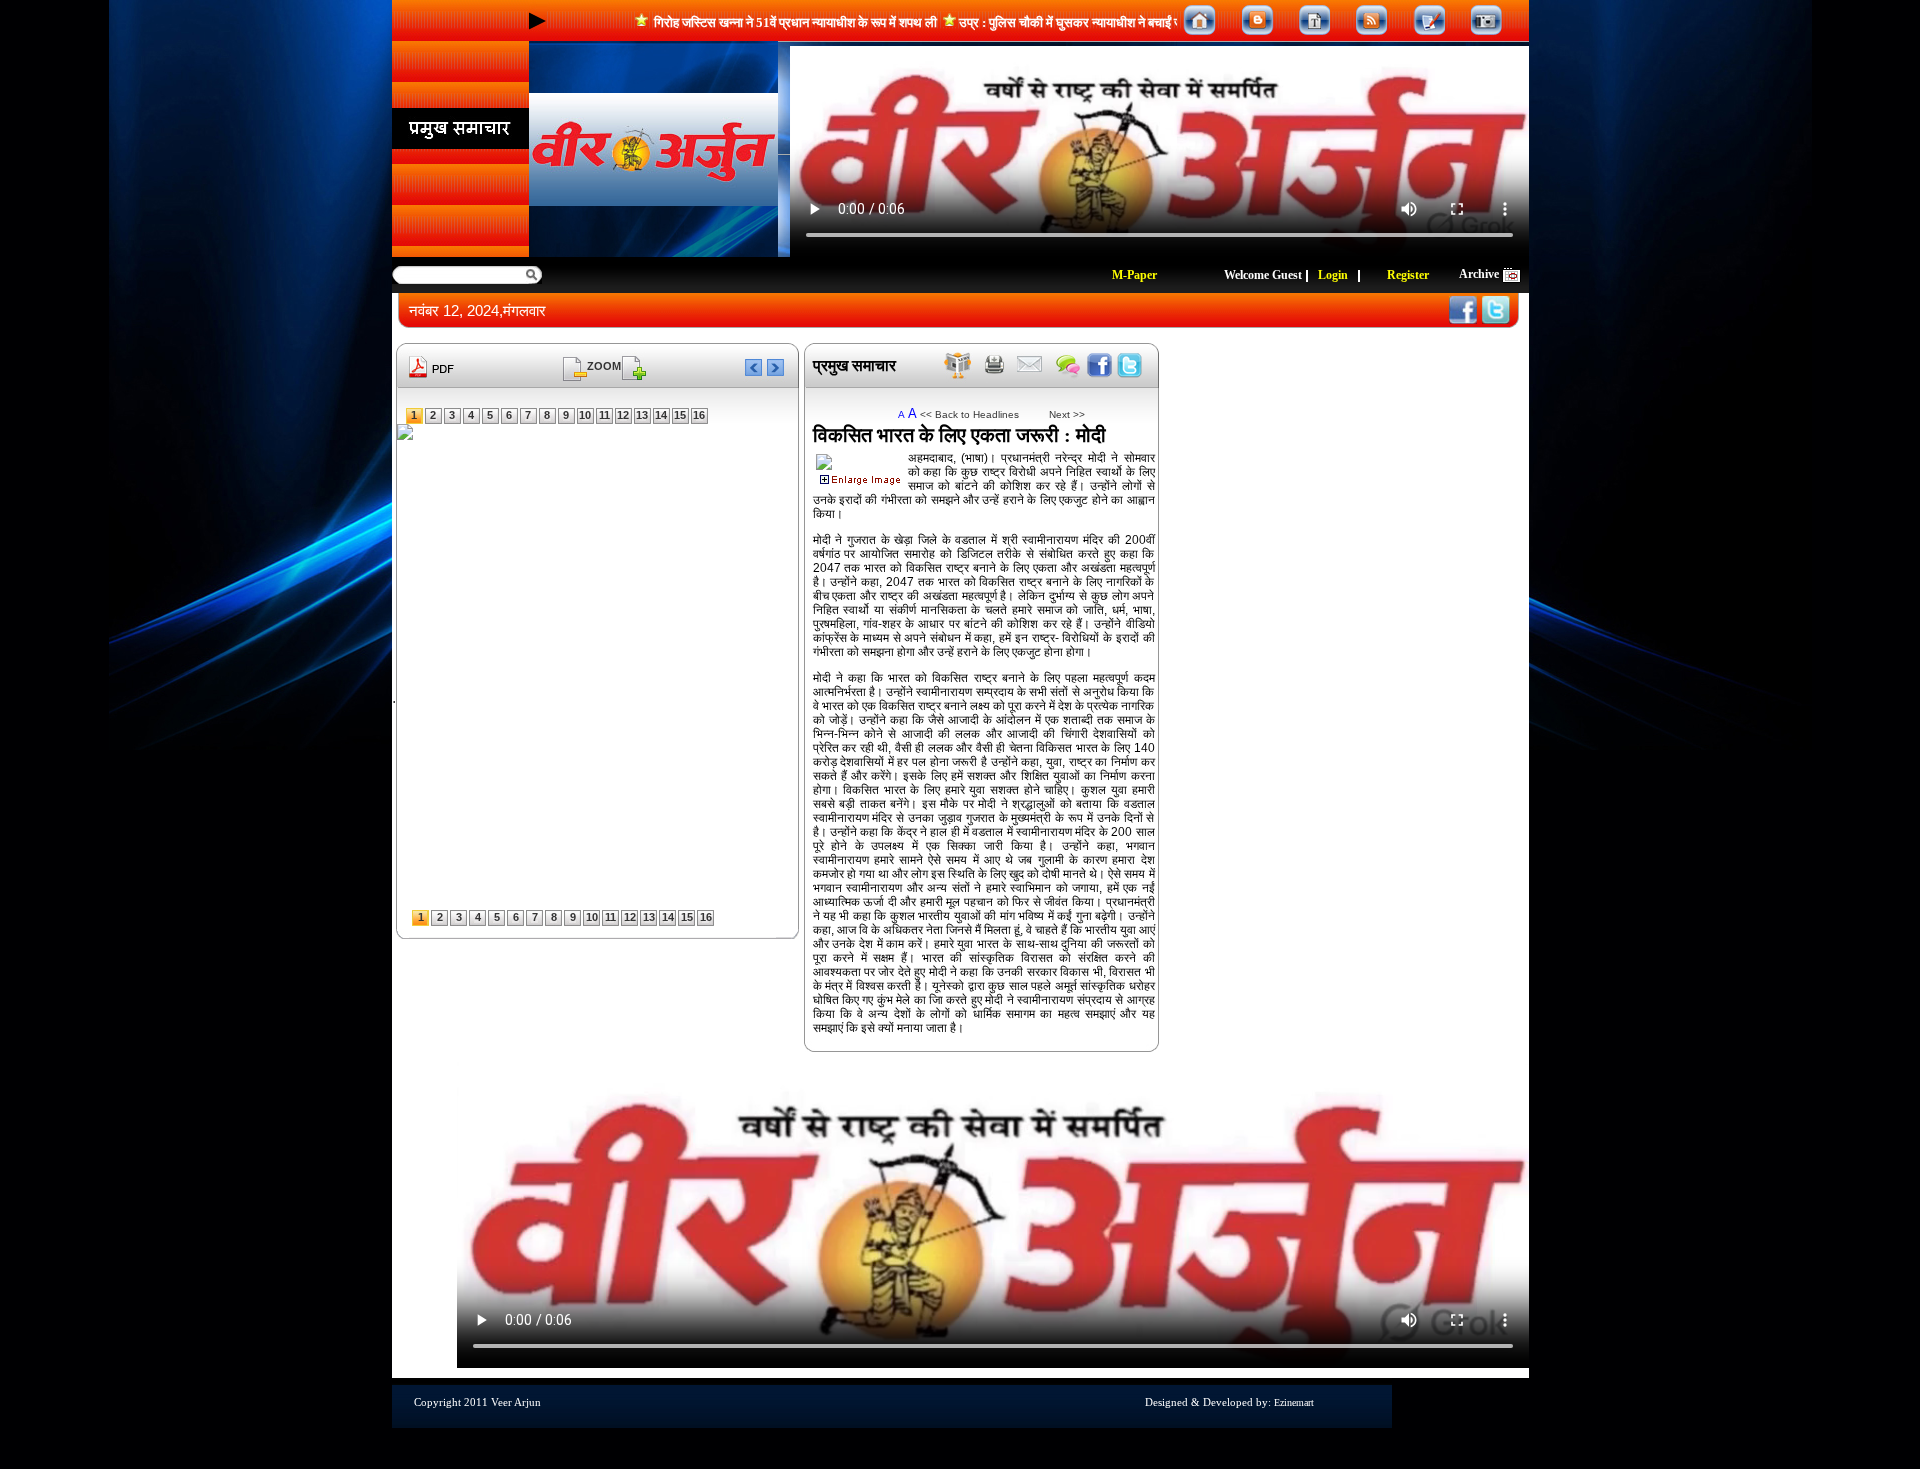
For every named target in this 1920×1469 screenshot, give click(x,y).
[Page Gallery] (1314, 20)
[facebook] (1099, 365)
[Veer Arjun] (653, 149)
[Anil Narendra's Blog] (1257, 20)
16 (699, 415)
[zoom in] (634, 365)
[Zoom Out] (575, 365)
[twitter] (1129, 365)
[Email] (1029, 365)
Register (1408, 275)
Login (1333, 275)
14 (661, 415)
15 (680, 415)
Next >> (1059, 414)
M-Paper (1134, 275)
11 (604, 415)
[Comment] (1068, 365)
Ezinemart (1294, 1402)
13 (642, 415)
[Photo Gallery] (1486, 20)
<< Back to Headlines (969, 414)
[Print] (995, 365)
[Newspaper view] (958, 365)
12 (623, 415)
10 (585, 415)
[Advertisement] (65, 330)
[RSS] (1371, 20)
